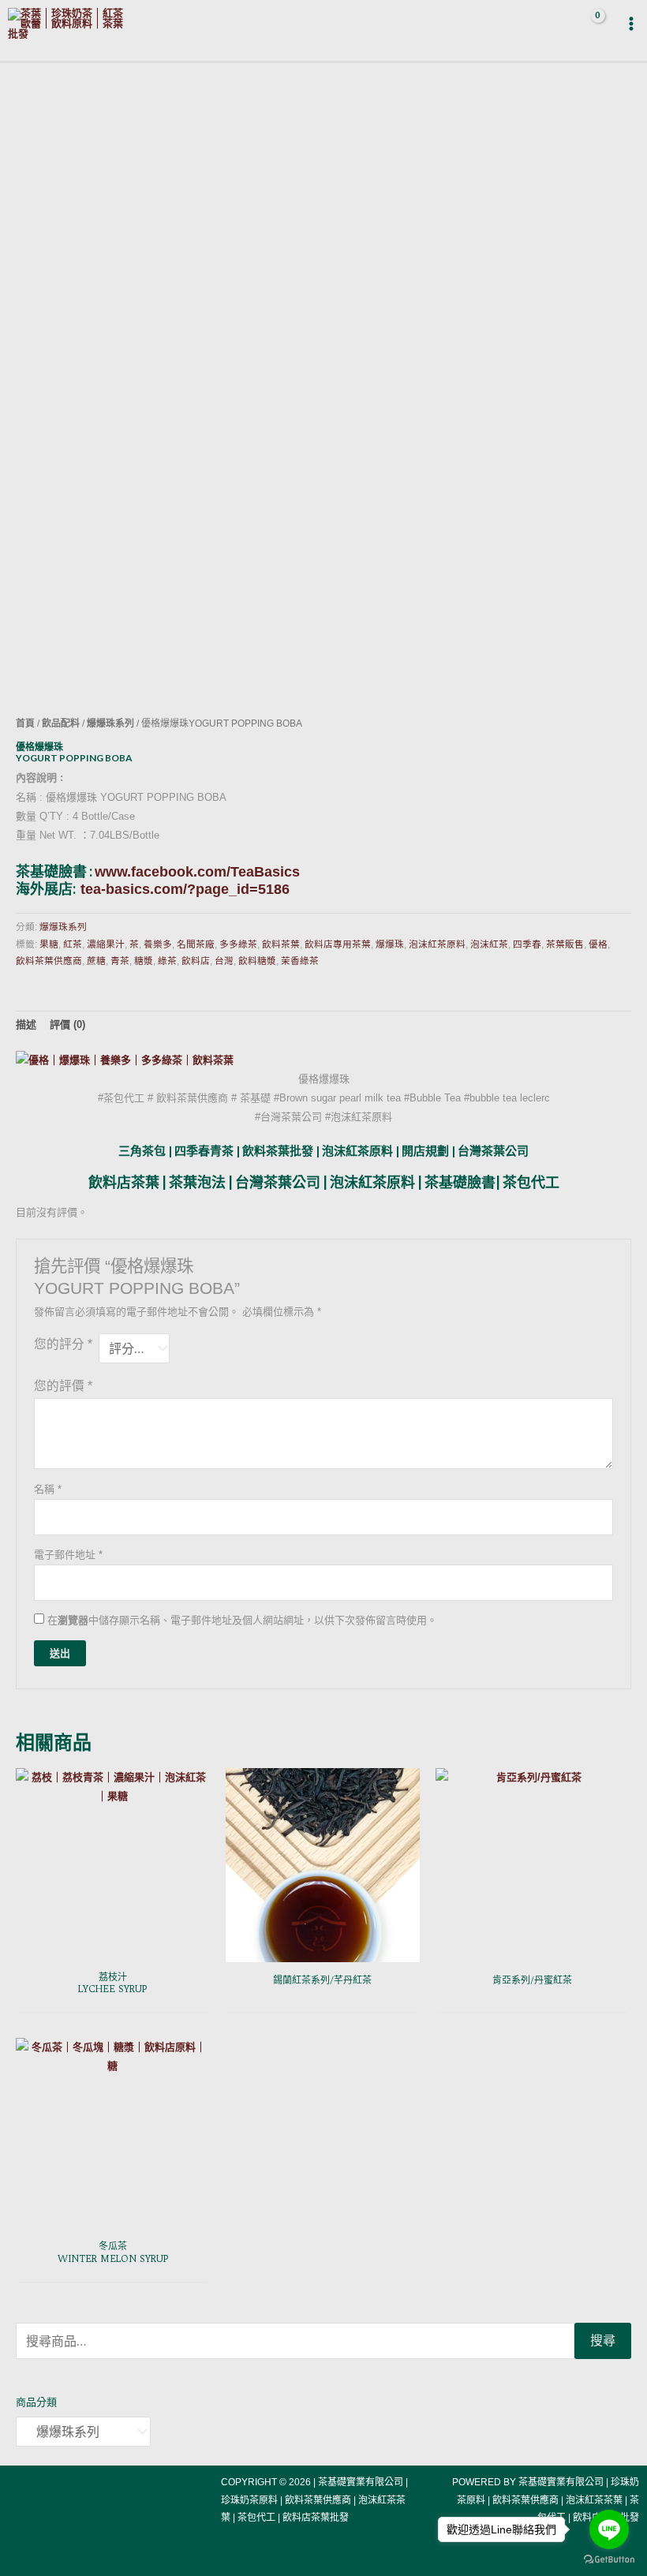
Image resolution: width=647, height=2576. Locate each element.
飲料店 (196, 961)
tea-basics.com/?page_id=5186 (185, 889)
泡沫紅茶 (489, 944)
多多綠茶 (238, 944)
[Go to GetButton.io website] (609, 2560)
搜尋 (603, 2340)
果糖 (49, 944)
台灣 (224, 961)
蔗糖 (96, 961)
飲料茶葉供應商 (49, 961)
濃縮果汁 (106, 944)
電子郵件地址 (68, 1555)
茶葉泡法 (197, 1182)
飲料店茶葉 (124, 1182)
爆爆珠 (390, 944)
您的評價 (63, 1386)
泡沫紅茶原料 (437, 944)
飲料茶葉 (281, 944)
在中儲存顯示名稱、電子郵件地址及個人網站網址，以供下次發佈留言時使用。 (242, 1620)
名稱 (48, 1489)
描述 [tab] (26, 1024)
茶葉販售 (565, 944)
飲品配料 (61, 723)
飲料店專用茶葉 (338, 944)
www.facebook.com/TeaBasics (197, 872)
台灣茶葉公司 (278, 1182)
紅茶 (73, 944)
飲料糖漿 (257, 961)
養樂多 (158, 944)
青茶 (120, 961)
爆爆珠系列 (110, 723)
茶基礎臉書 (460, 1182)
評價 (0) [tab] (67, 1024)
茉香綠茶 (300, 961)
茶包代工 (531, 1182)
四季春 (527, 944)
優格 (598, 944)
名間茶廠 (196, 944)
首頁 (25, 723)
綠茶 (167, 961)
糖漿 (144, 961)
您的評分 (63, 1344)
